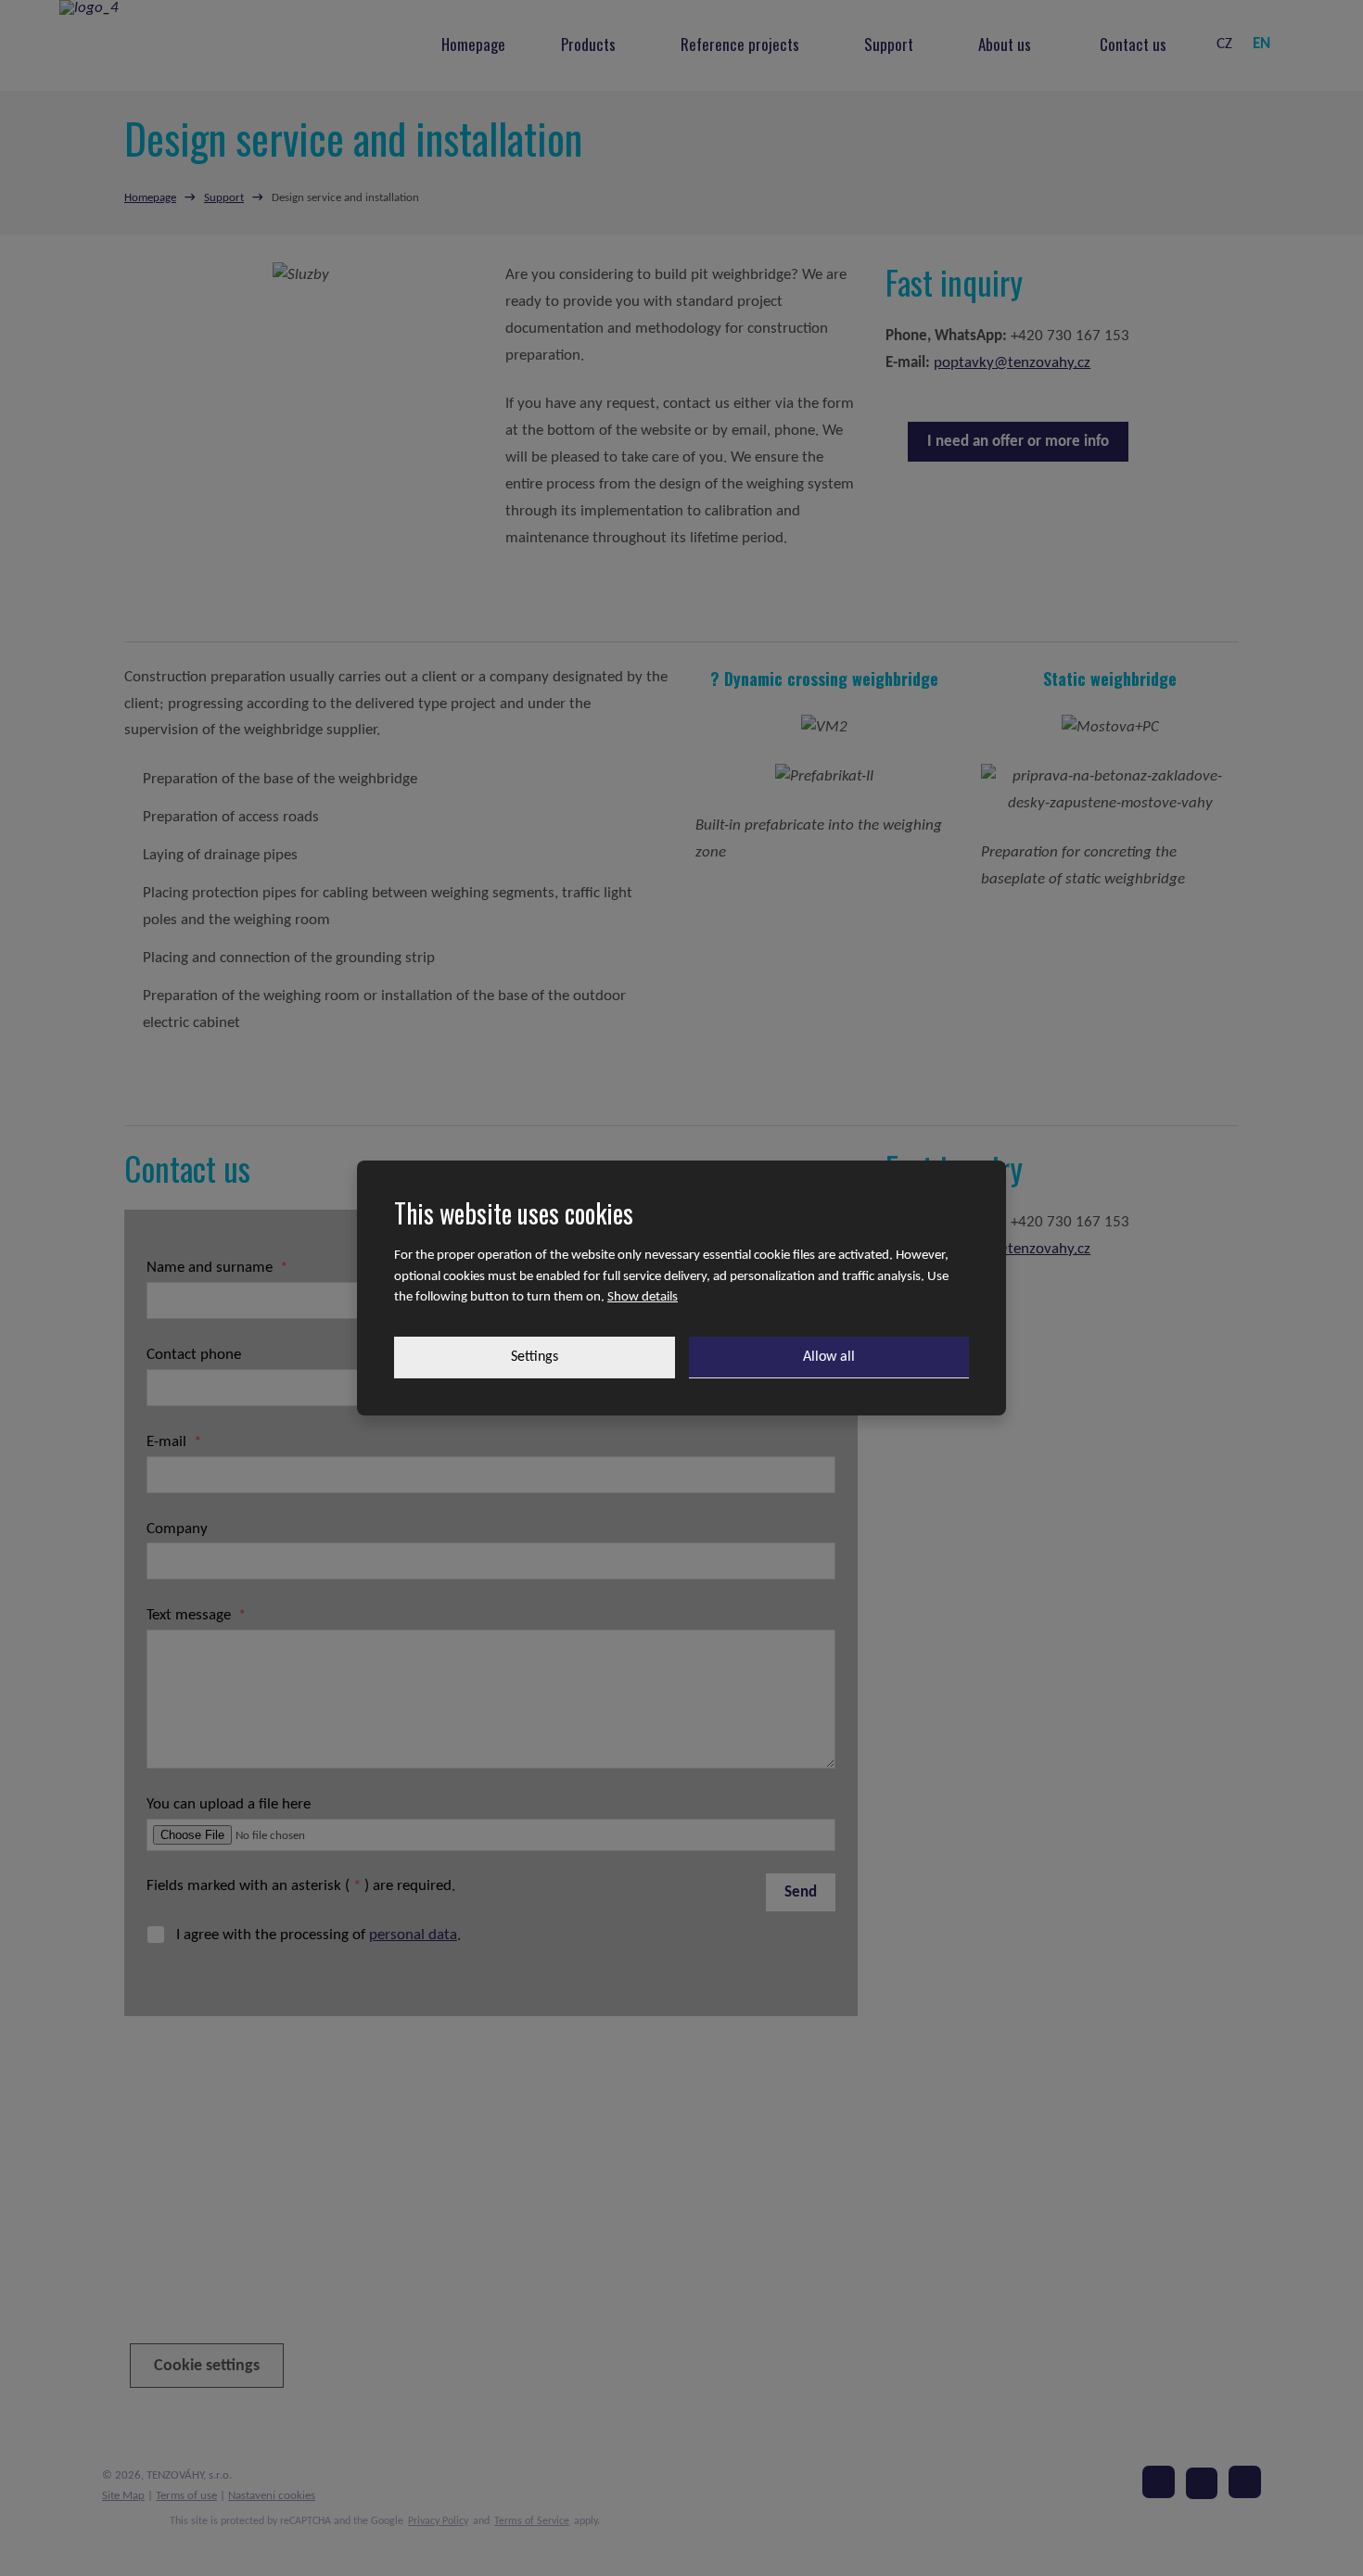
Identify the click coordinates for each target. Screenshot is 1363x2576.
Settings (535, 1357)
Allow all (829, 1357)
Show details (643, 1297)
